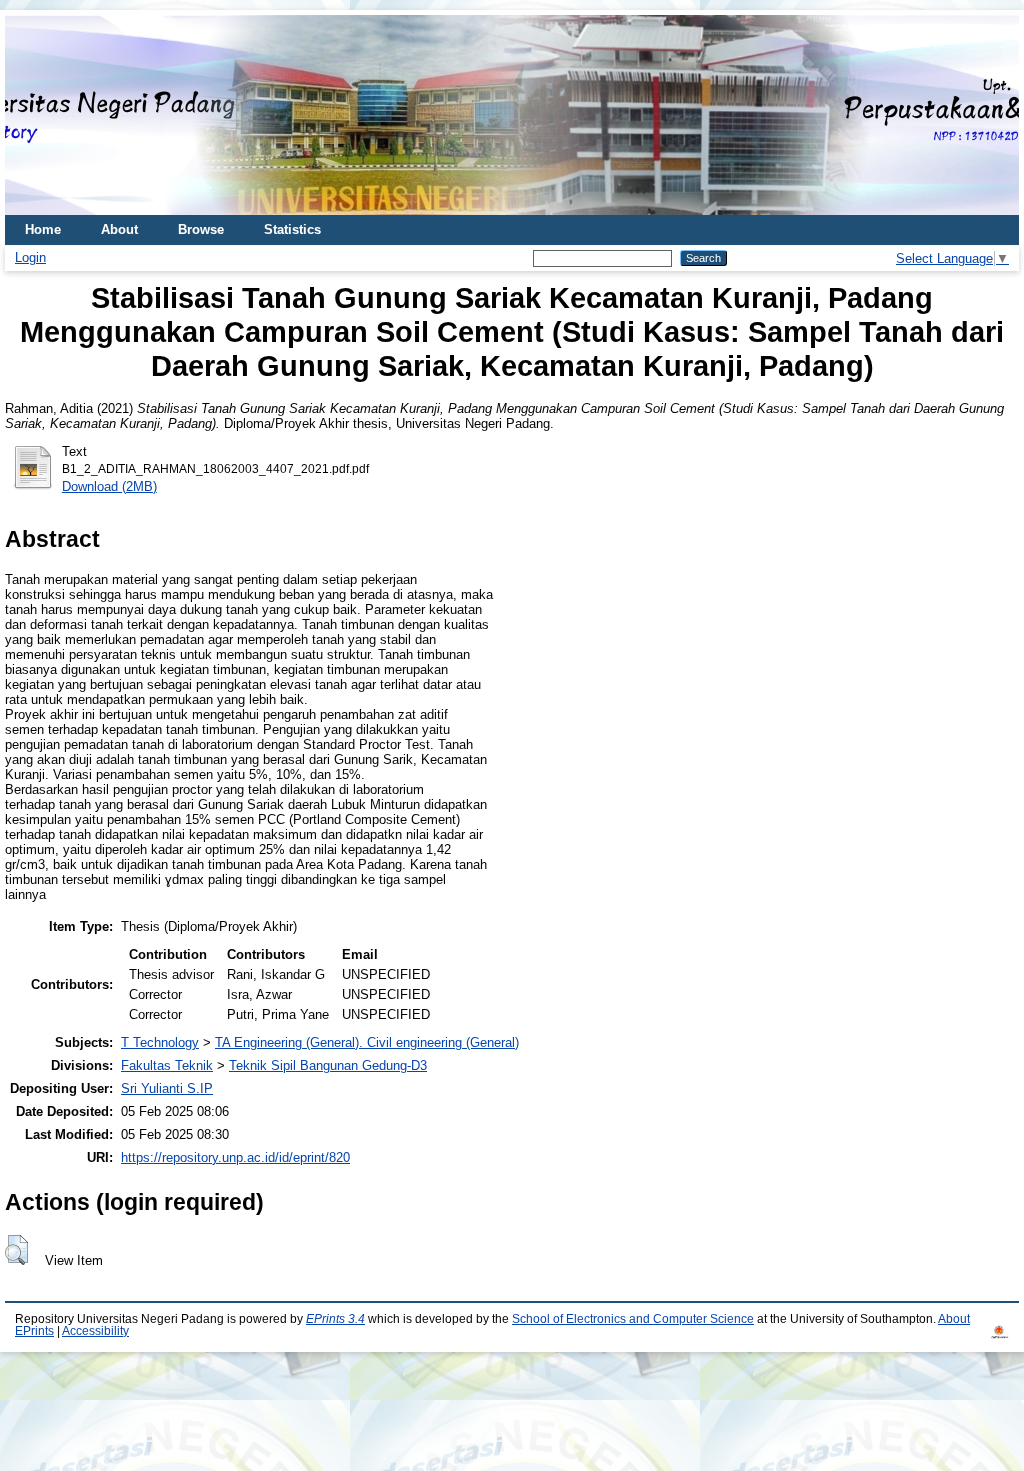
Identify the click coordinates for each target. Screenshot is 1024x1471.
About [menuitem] (119, 229)
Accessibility (95, 1331)
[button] (16, 1250)
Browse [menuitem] (201, 229)
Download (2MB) (109, 486)
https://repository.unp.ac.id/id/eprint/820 (235, 1157)
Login (30, 257)
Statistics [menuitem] (292, 229)
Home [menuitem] (43, 229)
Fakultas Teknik (167, 1065)
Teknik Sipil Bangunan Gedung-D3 (328, 1065)
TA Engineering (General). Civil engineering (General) (367, 1042)
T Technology (160, 1042)
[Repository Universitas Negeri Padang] (35, 115)
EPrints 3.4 (335, 1319)
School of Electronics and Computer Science (633, 1319)
